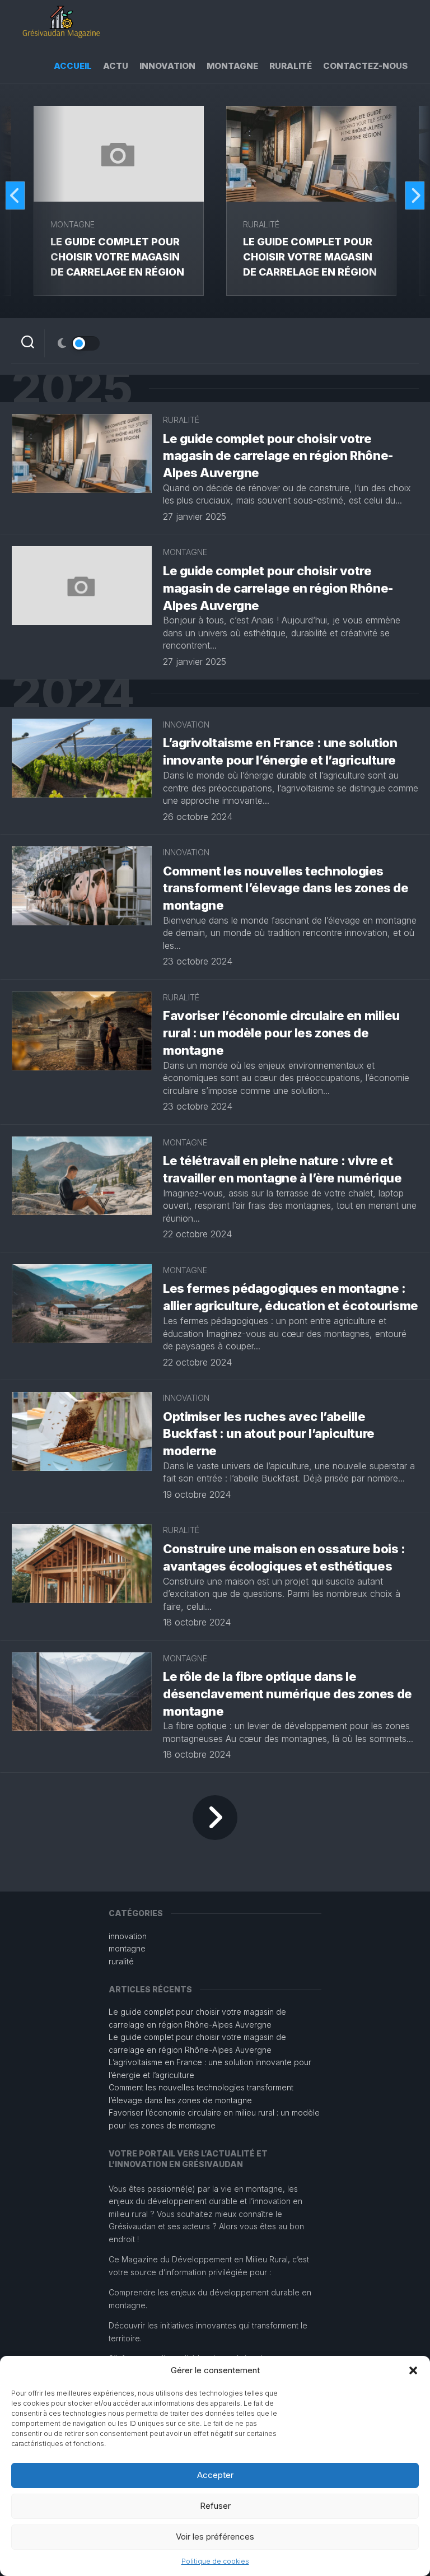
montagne (232, 66)
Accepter (215, 2475)
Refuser (215, 2506)
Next (415, 195)
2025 (72, 388)
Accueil (73, 66)
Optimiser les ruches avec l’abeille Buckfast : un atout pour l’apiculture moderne (269, 1434)
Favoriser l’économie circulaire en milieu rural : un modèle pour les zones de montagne (281, 1033)
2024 (73, 693)
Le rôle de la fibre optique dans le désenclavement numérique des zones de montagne (288, 1694)
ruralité (291, 66)
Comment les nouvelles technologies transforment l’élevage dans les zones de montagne (286, 888)
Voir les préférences (215, 2537)
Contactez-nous (365, 66)
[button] (413, 2370)
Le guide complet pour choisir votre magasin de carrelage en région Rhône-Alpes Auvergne (278, 456)
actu (116, 66)
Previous (15, 195)
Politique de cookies (215, 2561)
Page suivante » (215, 1818)
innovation (167, 66)
